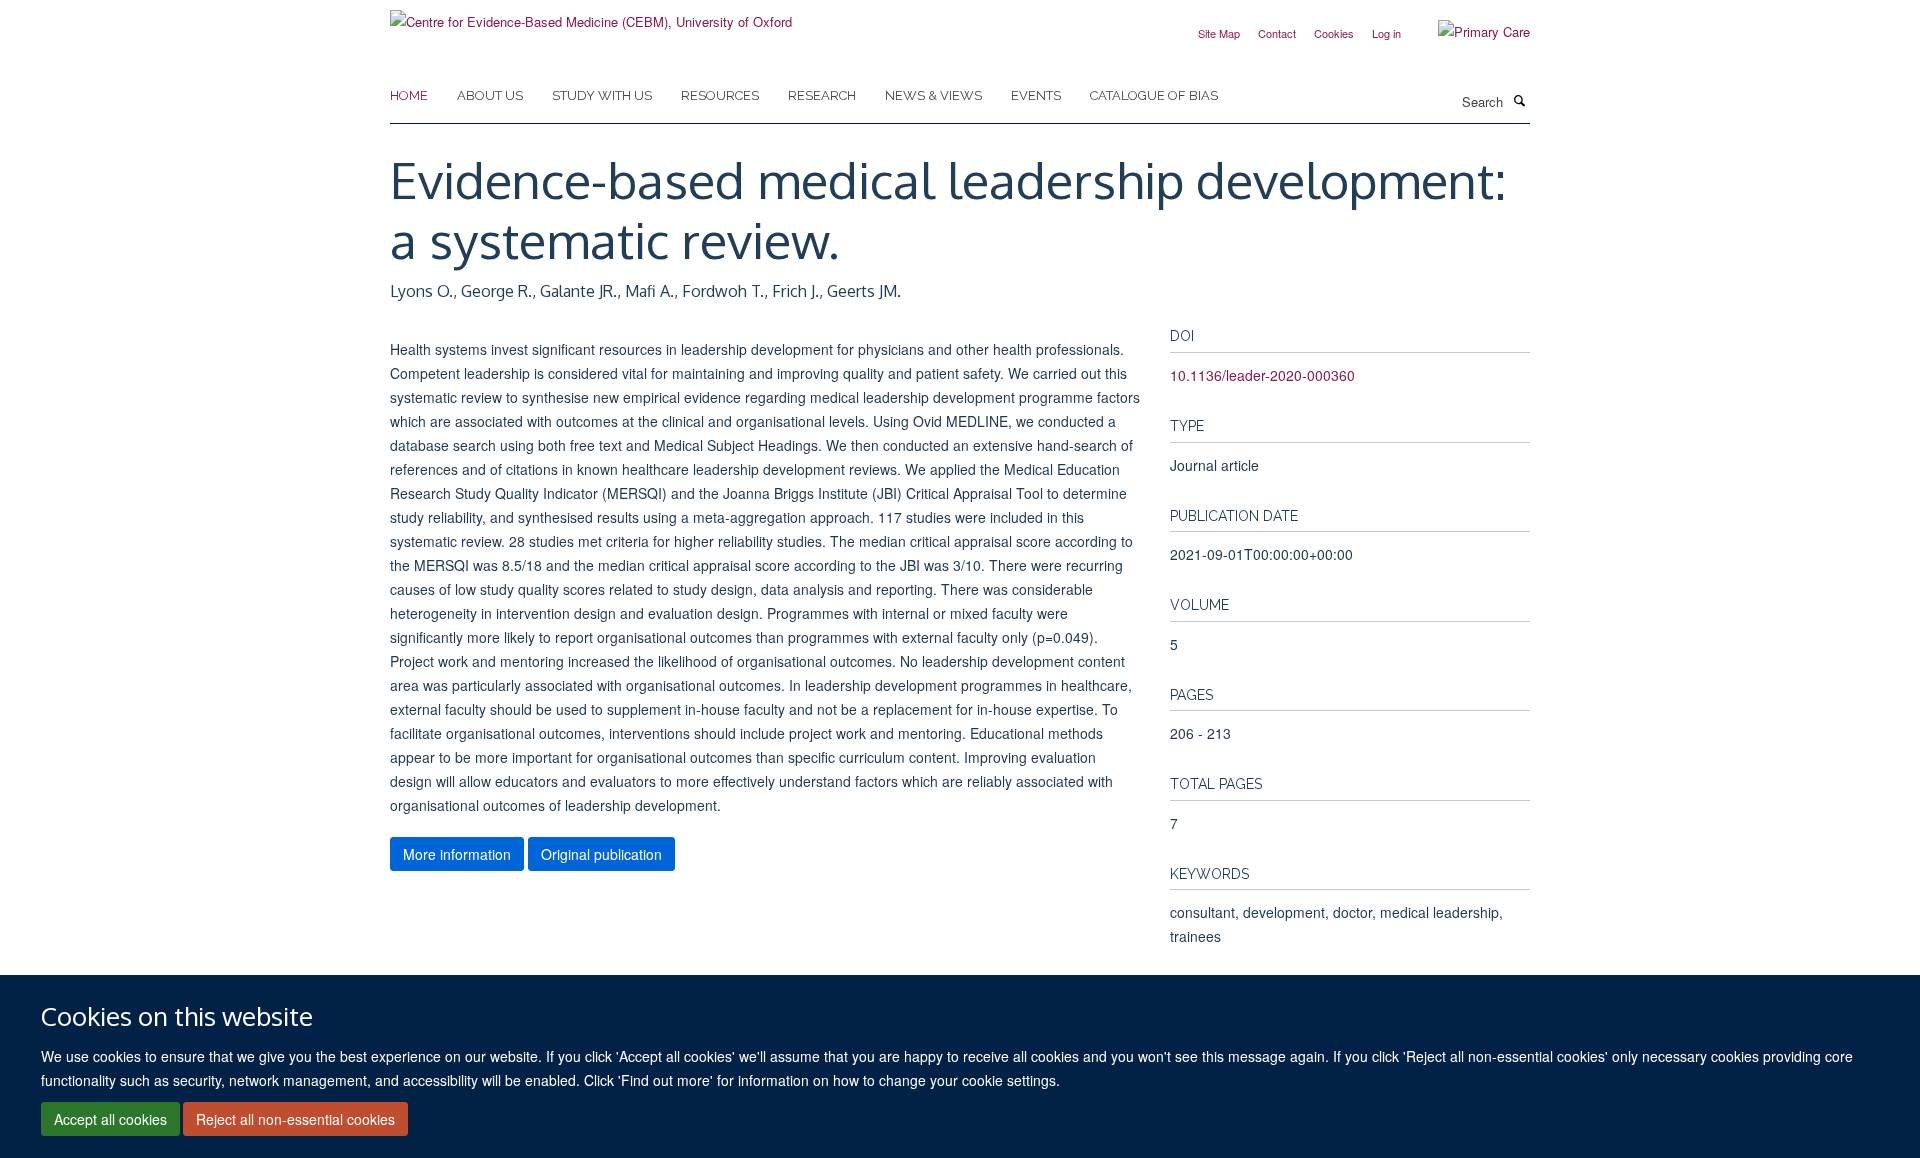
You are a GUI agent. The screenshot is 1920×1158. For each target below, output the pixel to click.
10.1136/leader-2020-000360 (1262, 375)
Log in (1386, 33)
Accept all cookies (110, 1119)
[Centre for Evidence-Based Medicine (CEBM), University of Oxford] (591, 14)
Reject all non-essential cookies (295, 1119)
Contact (1277, 33)
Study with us (602, 95)
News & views (933, 95)
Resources (720, 95)
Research (822, 95)
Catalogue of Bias (1154, 95)
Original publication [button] (601, 854)
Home (409, 95)
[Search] (1519, 100)
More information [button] (457, 854)
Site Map (1219, 33)
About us (490, 95)
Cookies (1334, 33)
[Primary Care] (1469, 32)
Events (1036, 95)
